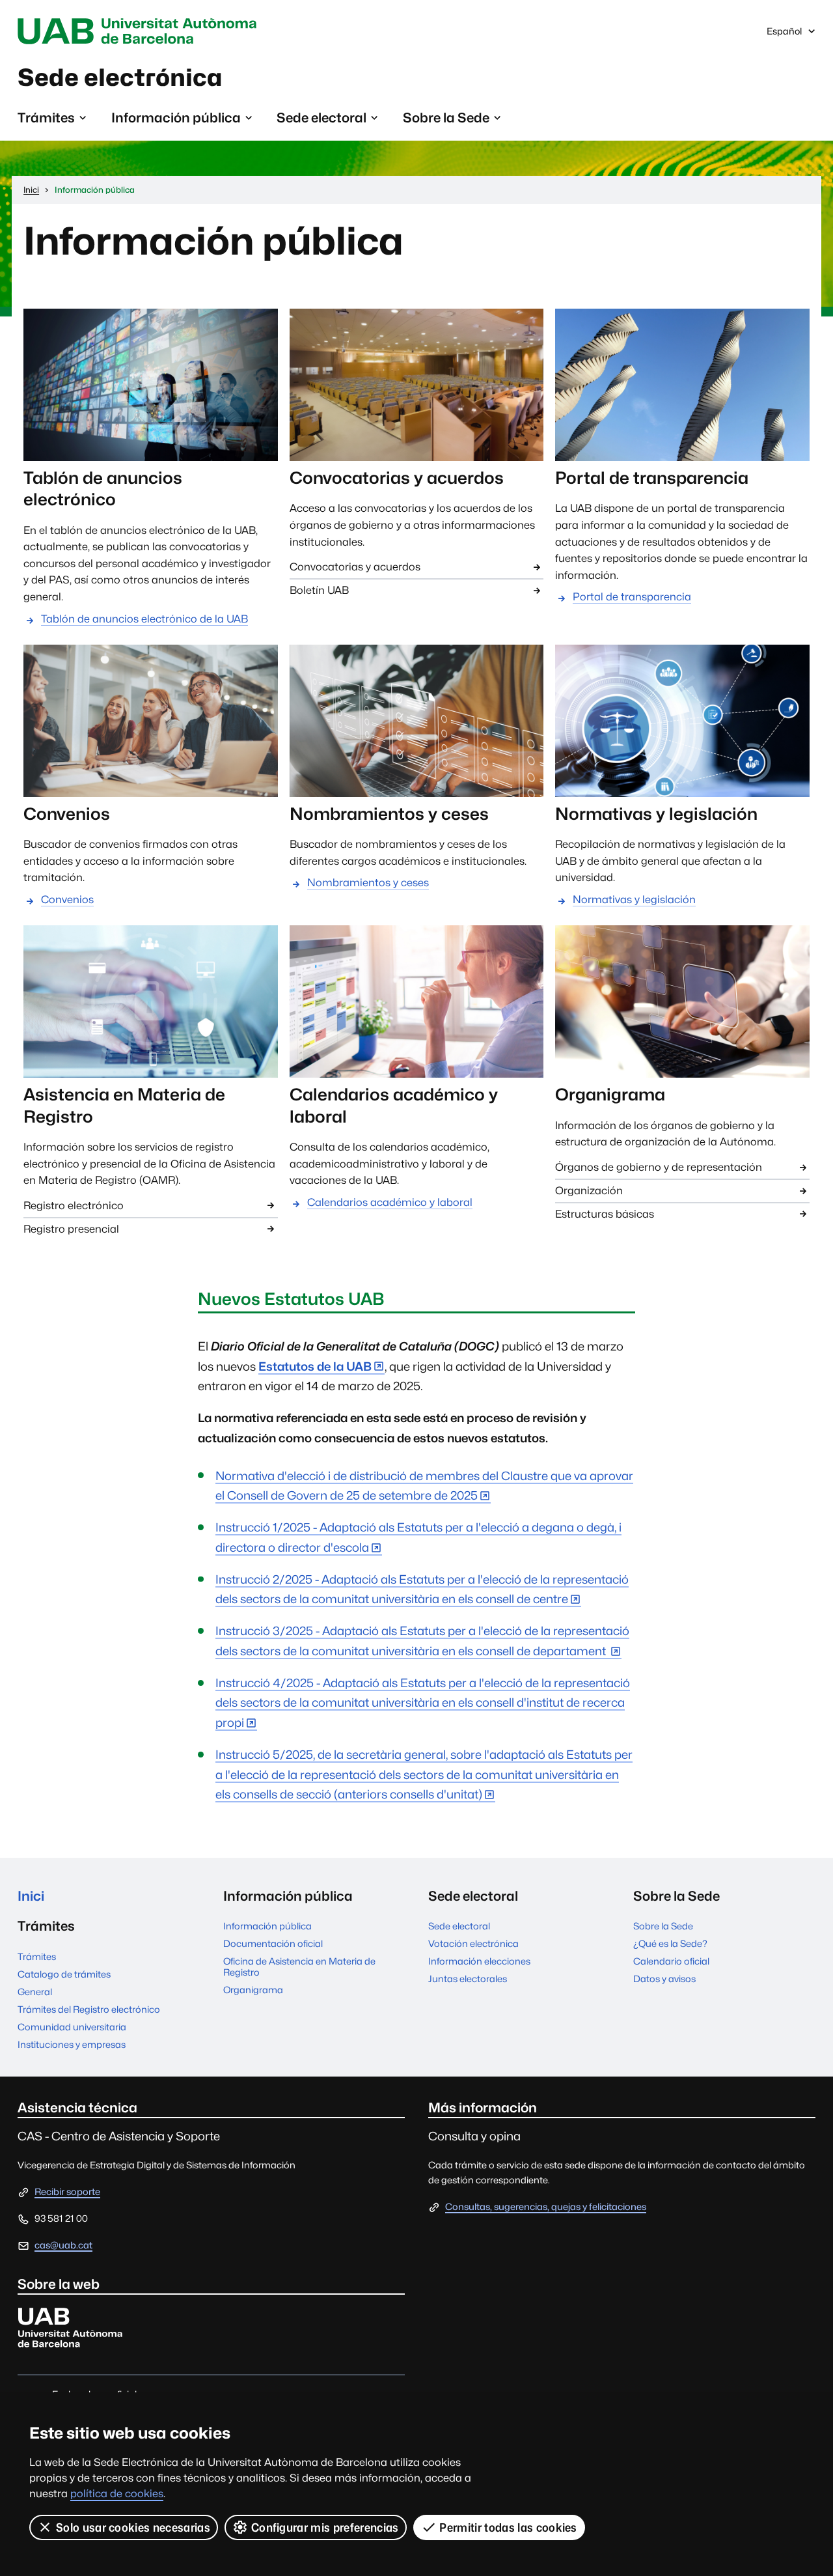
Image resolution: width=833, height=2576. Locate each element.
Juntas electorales (468, 1979)
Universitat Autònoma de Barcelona (141, 31)
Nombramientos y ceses (368, 883)
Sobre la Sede (663, 1926)
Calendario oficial (671, 1961)
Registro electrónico (74, 1206)
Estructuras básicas (605, 1214)
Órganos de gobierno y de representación (659, 1167)
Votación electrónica (473, 1943)
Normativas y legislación (634, 900)
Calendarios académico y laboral (390, 1202)
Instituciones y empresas (72, 2044)
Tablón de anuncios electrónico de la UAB (144, 619)
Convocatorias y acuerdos (355, 567)
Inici (31, 1896)
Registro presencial (71, 1229)
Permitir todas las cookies (508, 2527)
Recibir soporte (67, 2191)
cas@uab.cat (63, 2245)
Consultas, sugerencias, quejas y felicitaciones (546, 2206)
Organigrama (253, 1990)
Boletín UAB (319, 590)
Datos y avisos (664, 1979)
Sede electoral (459, 1926)
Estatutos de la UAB (315, 1366)
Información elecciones (479, 1961)
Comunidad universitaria (72, 2027)
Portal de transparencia (632, 597)
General (35, 1992)
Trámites (37, 1956)
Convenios (67, 900)
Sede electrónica (120, 77)
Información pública (267, 1926)
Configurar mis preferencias (325, 2527)
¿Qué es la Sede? (670, 1943)
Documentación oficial (273, 1943)
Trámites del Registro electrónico (89, 2009)
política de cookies (117, 2494)
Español (799, 34)
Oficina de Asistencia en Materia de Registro (299, 1967)
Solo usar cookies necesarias (133, 2527)
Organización (589, 1191)
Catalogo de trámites (64, 1974)
